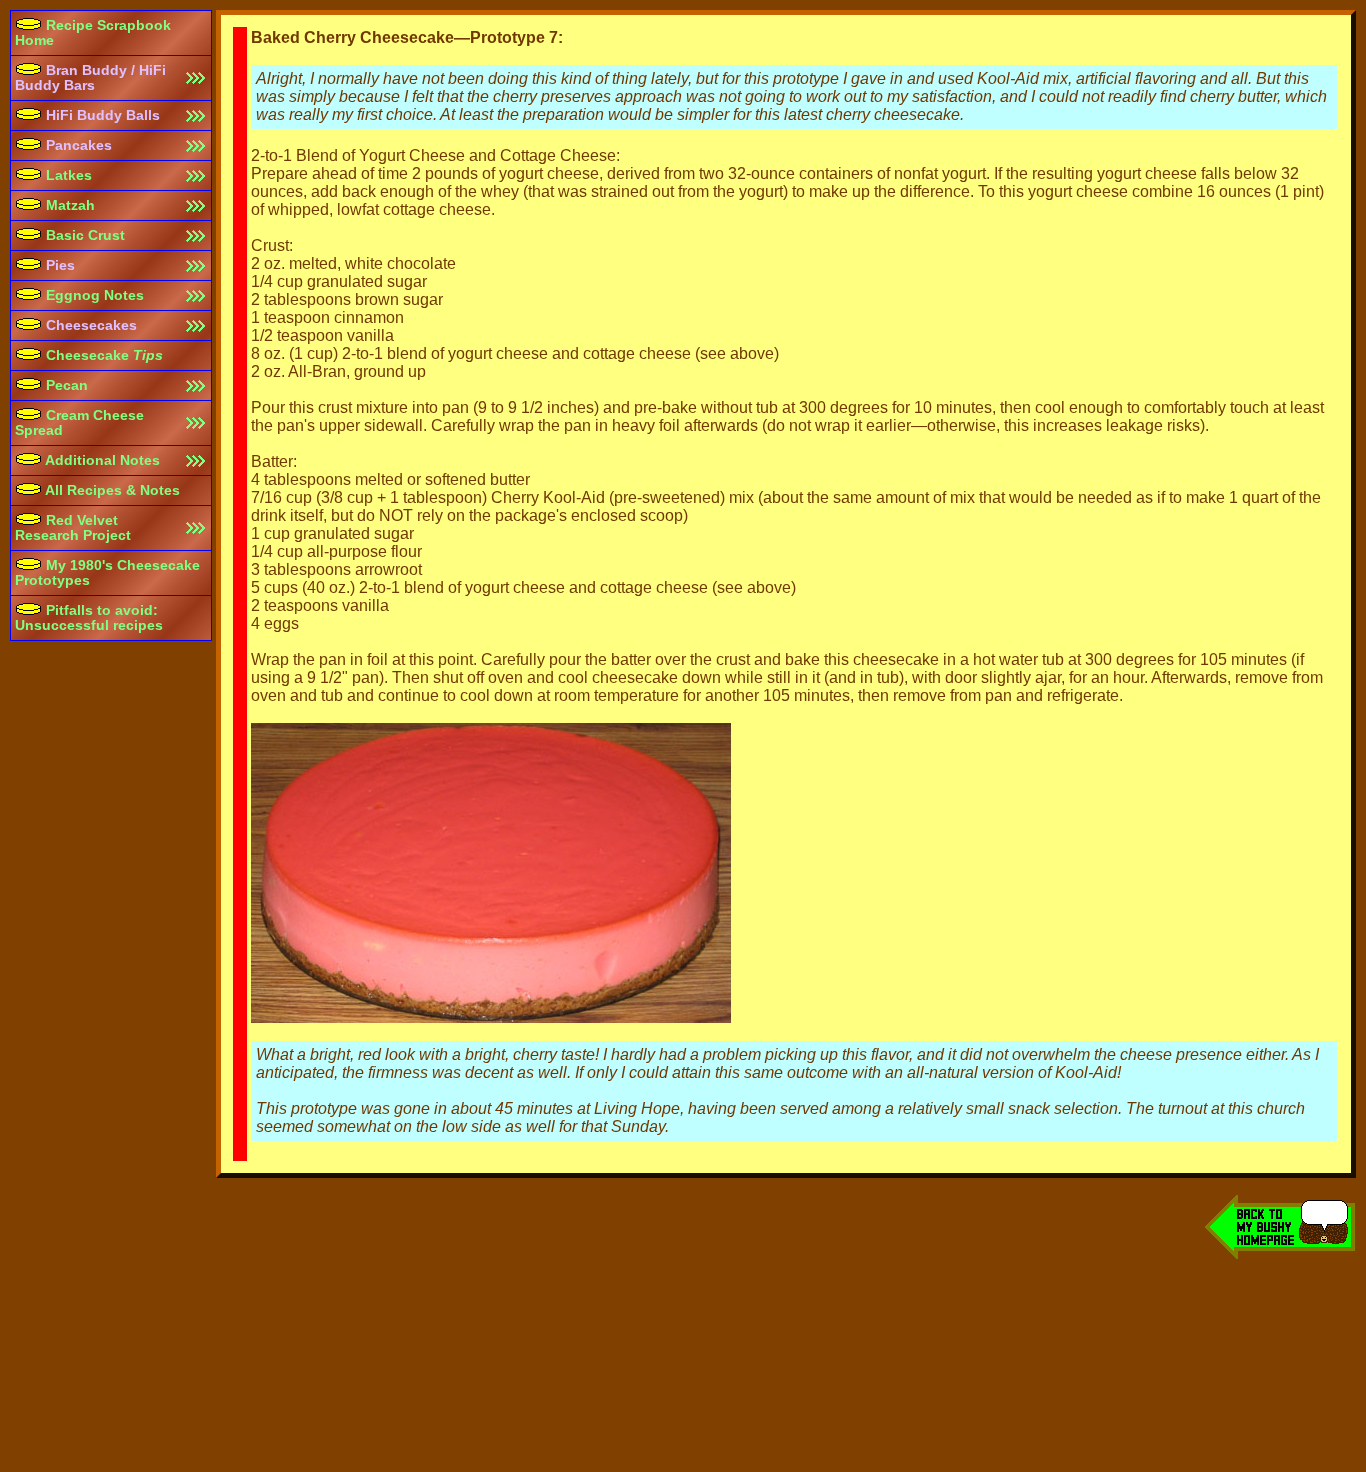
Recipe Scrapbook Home (93, 33)
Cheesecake (102, 355)
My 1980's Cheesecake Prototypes (107, 573)
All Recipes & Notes (111, 490)
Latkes (67, 175)
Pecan (65, 385)
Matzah (68, 205)
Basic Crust (83, 235)
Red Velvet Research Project (73, 528)
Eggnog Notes (93, 295)
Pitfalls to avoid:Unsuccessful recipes (89, 618)
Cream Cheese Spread (79, 423)
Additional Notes (101, 460)
